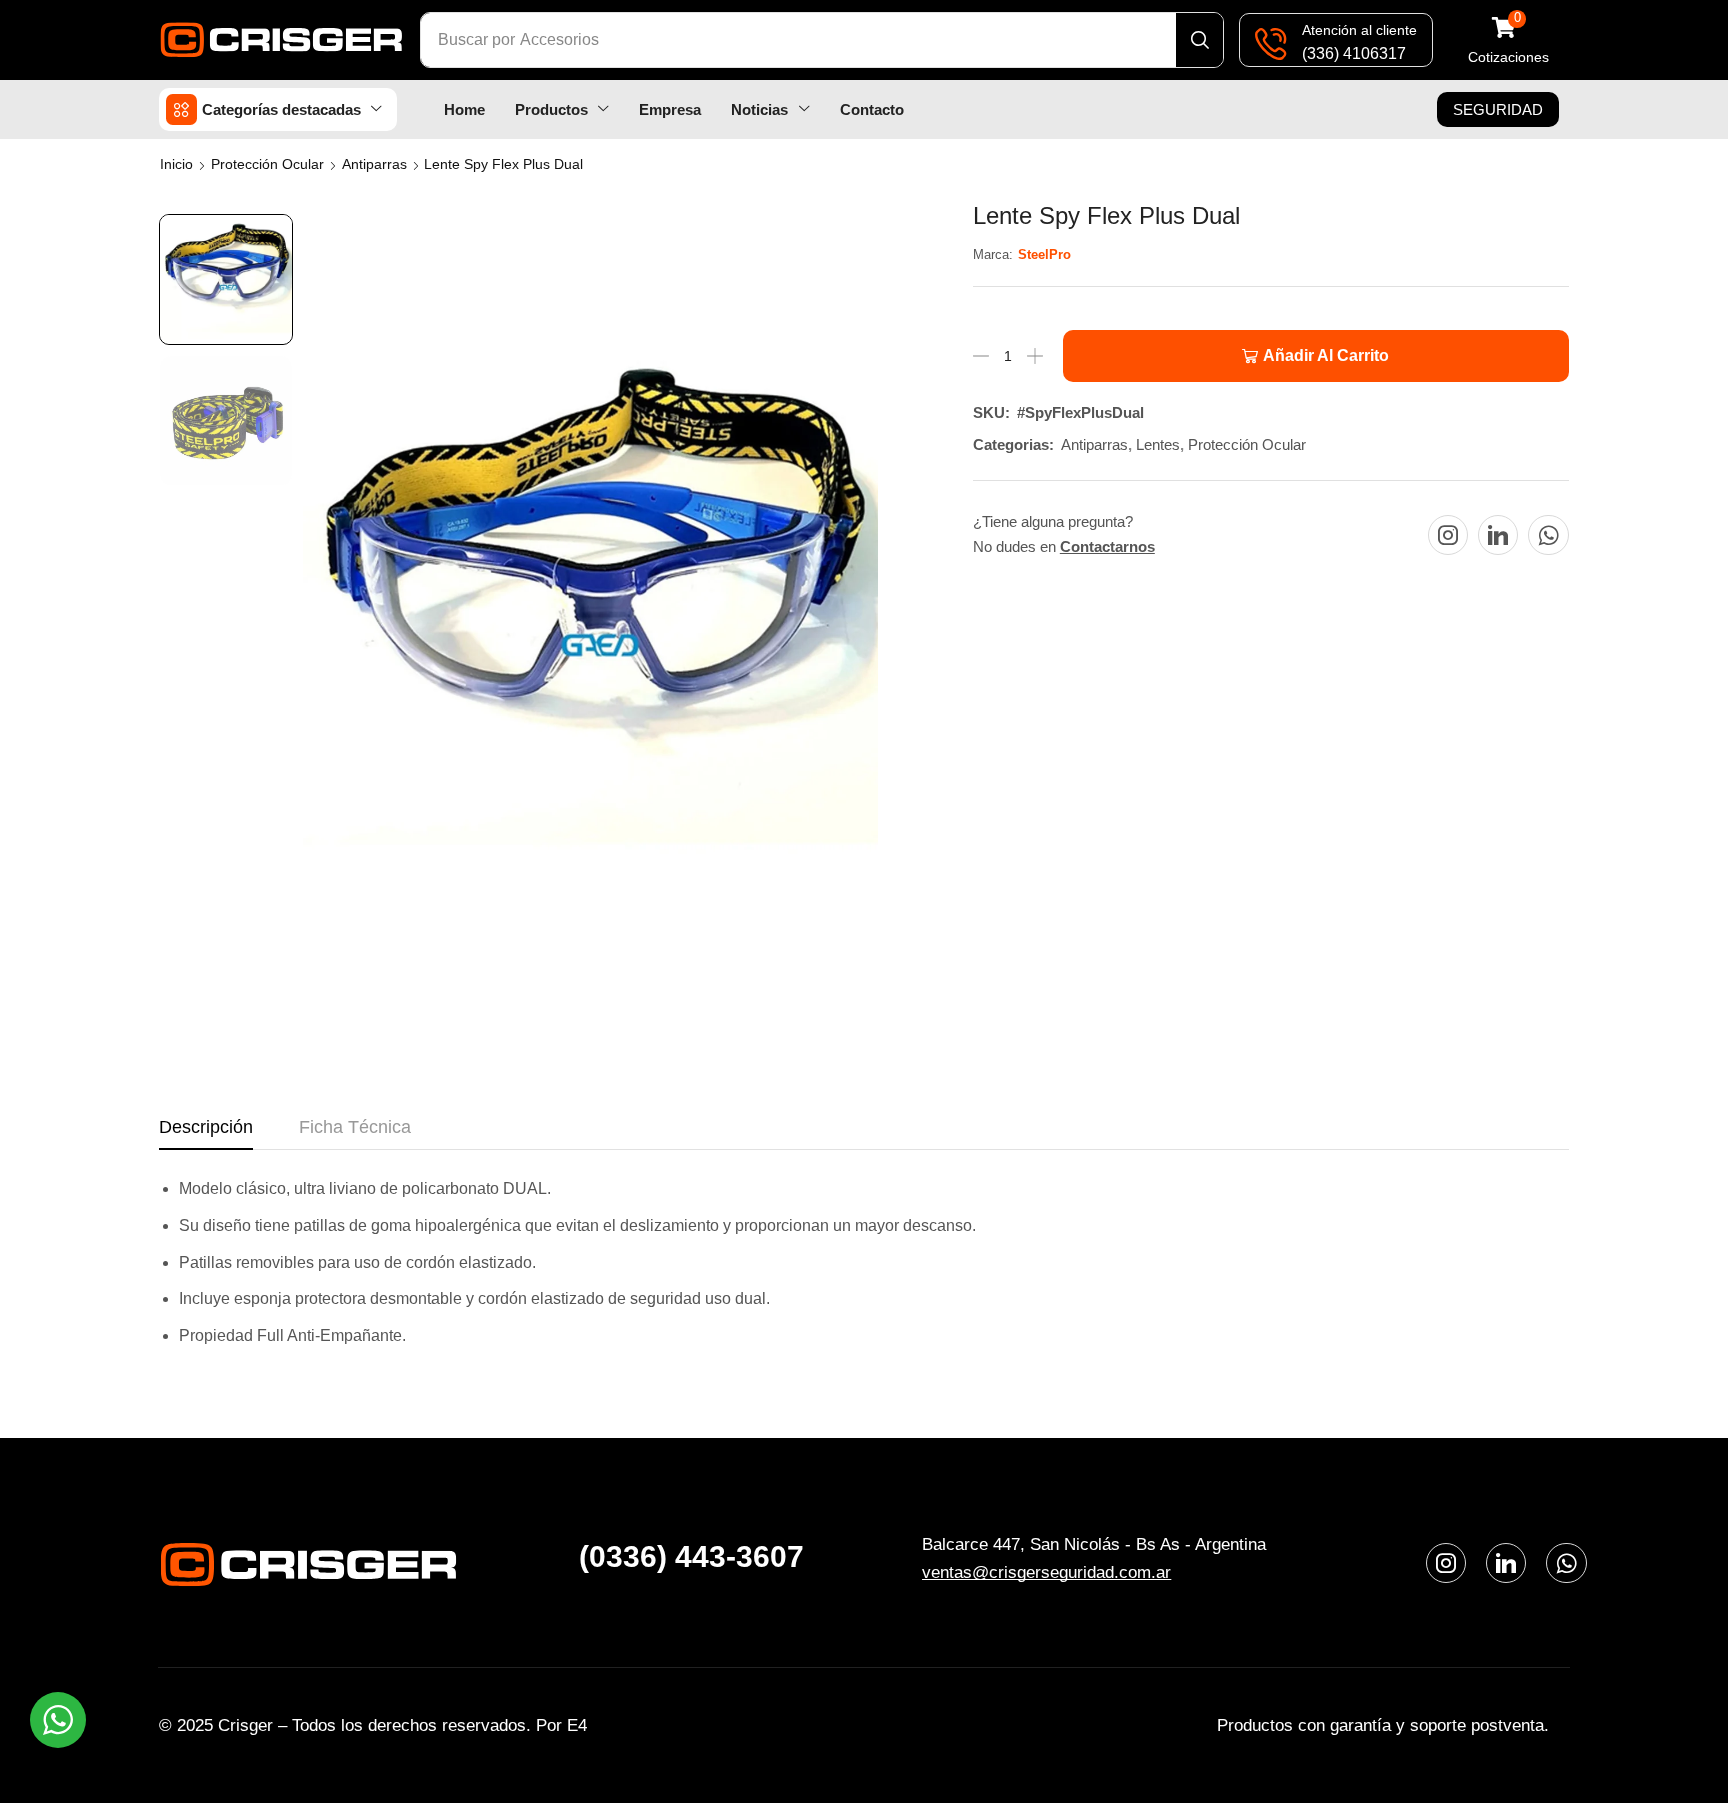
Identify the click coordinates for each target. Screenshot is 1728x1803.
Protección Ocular (267, 164)
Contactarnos (1107, 546)
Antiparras (374, 164)
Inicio (176, 164)
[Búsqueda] (1199, 40)
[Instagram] (1448, 535)
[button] (1508, 40)
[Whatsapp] (1548, 535)
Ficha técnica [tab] (355, 1127)
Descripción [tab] (206, 1127)
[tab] (206, 1133)
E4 (577, 1725)
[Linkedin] (1498, 535)
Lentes (1158, 444)
